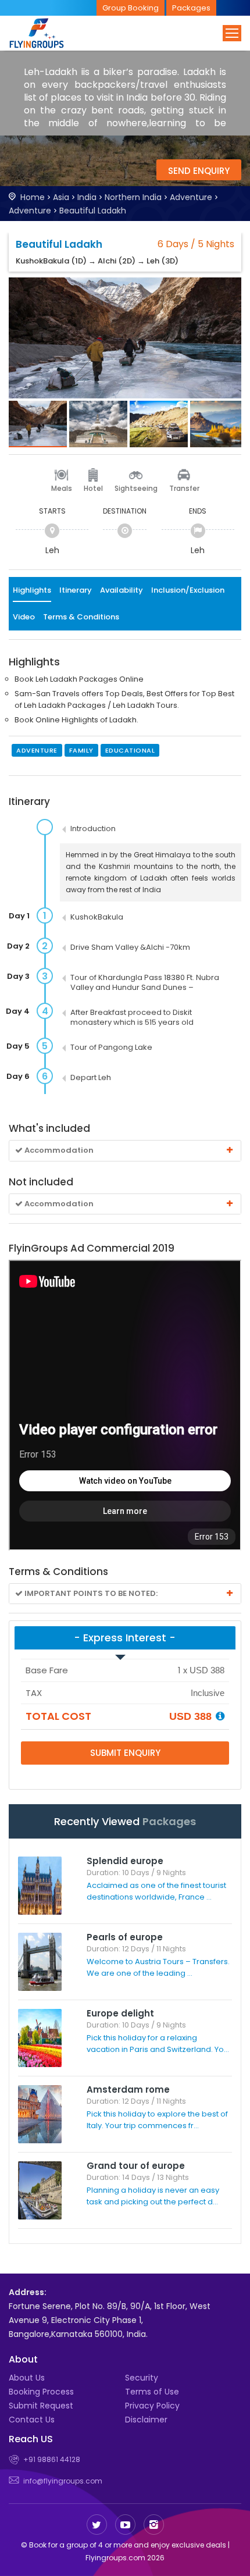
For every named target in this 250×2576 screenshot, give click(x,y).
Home (33, 197)
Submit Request (41, 2406)
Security (142, 2378)
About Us (27, 2378)
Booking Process (41, 2392)
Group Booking (131, 8)
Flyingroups (47, 33)
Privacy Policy (152, 2406)
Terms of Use (152, 2392)
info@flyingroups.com (63, 2481)
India (87, 197)
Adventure (191, 197)
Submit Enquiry (125, 1753)
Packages (191, 8)
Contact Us (32, 2420)
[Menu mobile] (232, 33)
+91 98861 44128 (52, 2459)
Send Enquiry (199, 171)
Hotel (93, 488)
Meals (62, 488)
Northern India (133, 197)
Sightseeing (136, 488)
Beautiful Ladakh (93, 211)
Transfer (184, 488)
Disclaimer (146, 2420)
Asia (61, 197)
